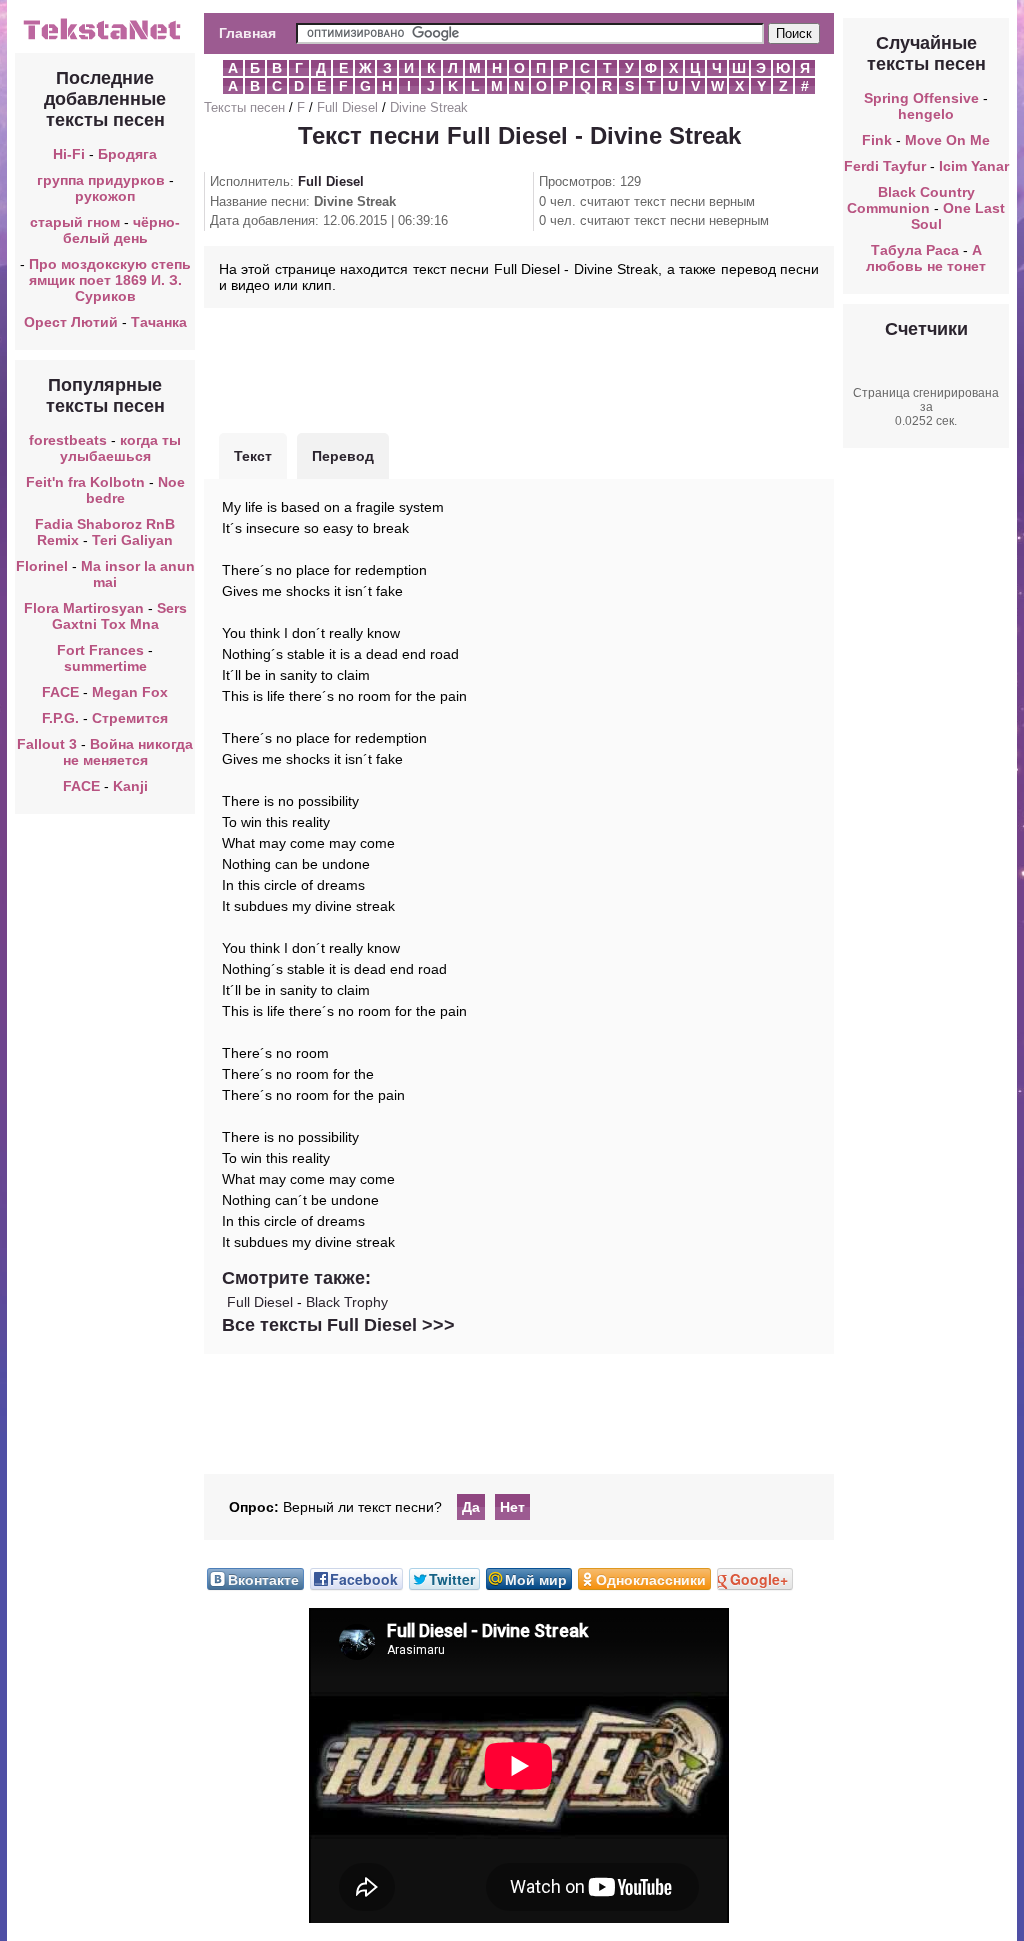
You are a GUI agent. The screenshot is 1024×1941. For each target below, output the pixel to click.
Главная (247, 33)
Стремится (130, 718)
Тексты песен (244, 107)
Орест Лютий (71, 322)
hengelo (926, 114)
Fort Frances (100, 650)
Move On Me (947, 140)
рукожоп (105, 196)
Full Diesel (347, 107)
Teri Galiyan (132, 540)
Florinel (42, 566)
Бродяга (127, 154)
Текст (253, 456)
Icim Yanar (974, 166)
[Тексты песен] (105, 38)
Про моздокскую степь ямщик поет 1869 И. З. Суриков (110, 280)
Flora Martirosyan (84, 608)
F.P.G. (60, 718)
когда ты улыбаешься (121, 448)
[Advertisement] (519, 368)
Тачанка (159, 322)
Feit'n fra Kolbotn (85, 482)
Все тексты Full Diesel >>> (338, 1325)
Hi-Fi (69, 154)
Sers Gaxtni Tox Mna (119, 616)
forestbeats (68, 440)
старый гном (75, 222)
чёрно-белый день (122, 230)
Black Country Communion (911, 200)
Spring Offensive (921, 98)
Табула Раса (915, 250)
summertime (105, 666)
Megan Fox (130, 692)
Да (471, 1507)
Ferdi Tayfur (885, 166)
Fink (877, 140)
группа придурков (101, 180)
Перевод (343, 456)
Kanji (130, 786)
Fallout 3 (47, 744)
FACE (60, 692)
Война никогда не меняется (128, 752)
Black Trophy (347, 1302)
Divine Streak (429, 107)
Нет (512, 1507)
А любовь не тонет (926, 258)
